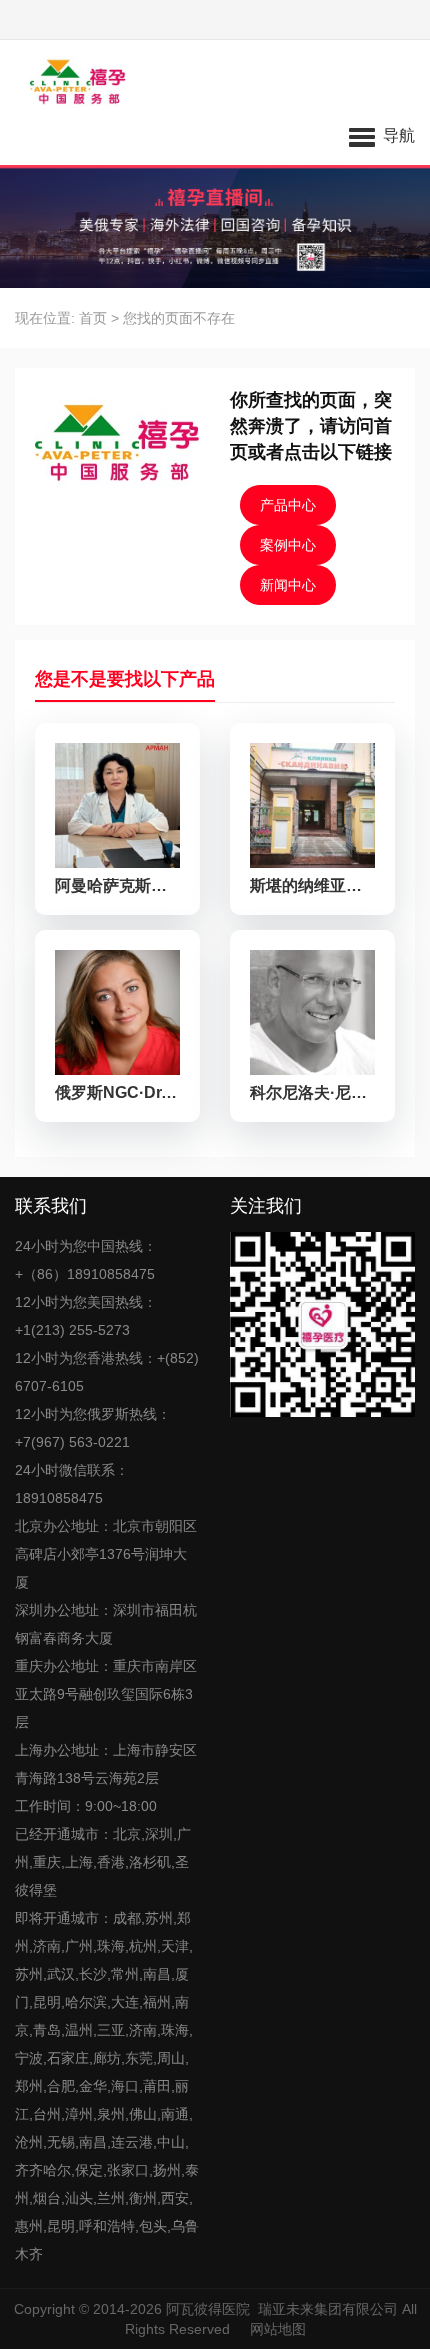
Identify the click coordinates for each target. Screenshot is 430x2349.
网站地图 (278, 2329)
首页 (93, 318)
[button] (382, 135)
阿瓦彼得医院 (208, 2309)
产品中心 (288, 505)
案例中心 (288, 545)
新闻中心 (288, 585)
